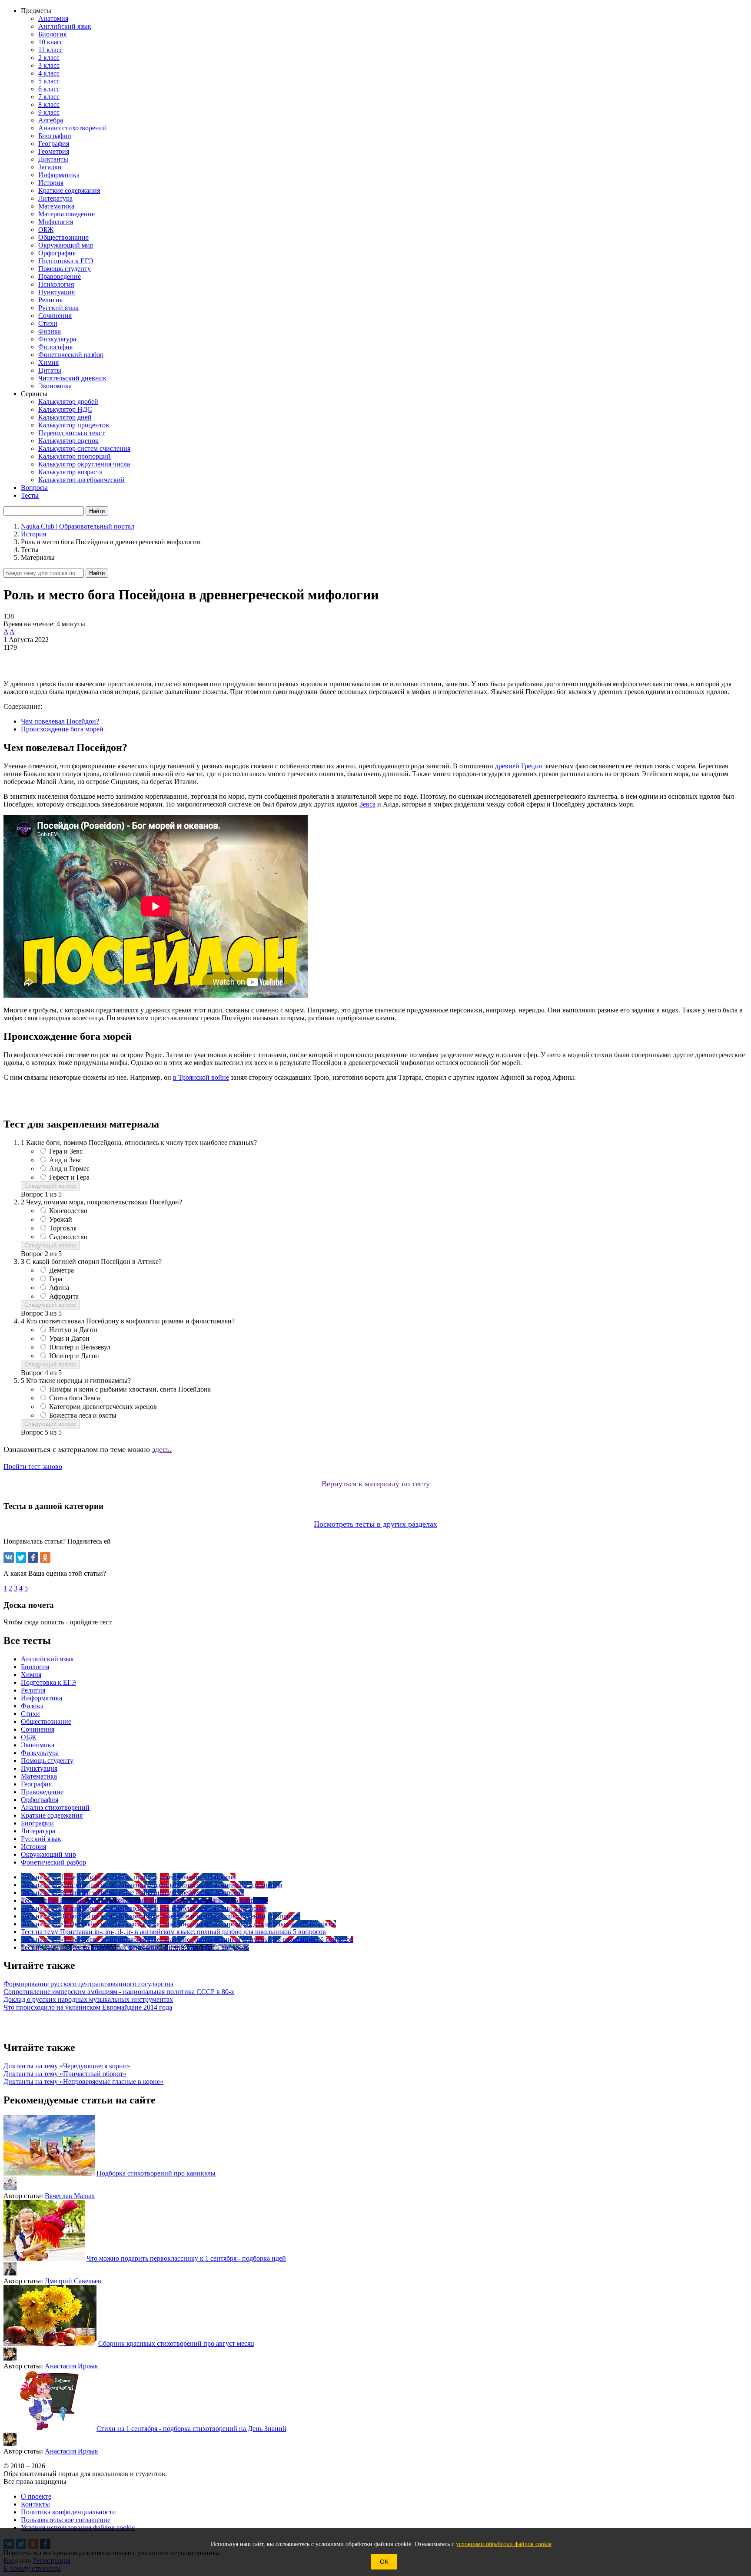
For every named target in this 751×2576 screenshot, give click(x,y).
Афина (59, 1288)
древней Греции (519, 766)
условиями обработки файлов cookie (504, 2544)
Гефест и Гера (69, 1177)
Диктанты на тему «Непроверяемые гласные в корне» (83, 2082)
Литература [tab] (38, 1831)
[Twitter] (21, 1558)
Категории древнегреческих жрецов (103, 1407)
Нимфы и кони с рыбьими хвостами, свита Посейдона (130, 1389)
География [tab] (36, 1784)
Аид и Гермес (69, 1169)
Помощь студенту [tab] (47, 1761)
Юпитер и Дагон (74, 1356)
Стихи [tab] (30, 1714)
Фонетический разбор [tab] (53, 1862)
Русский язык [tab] (41, 1839)
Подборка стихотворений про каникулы (156, 2173)
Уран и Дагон (69, 1338)
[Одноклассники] (45, 1558)
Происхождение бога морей (62, 729)
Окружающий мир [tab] (48, 1854)
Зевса (367, 804)
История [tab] (33, 1847)
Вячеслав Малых (70, 2196)
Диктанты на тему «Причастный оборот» (65, 2074)
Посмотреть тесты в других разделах (375, 1524)
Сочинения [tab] (38, 1729)
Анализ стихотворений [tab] (55, 1807)
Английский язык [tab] (47, 1659)
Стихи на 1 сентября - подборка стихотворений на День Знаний (191, 2429)
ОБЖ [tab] (28, 1737)
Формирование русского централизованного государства (88, 1984)
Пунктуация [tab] (39, 1768)
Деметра (61, 1270)
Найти (97, 573)
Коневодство (68, 1211)
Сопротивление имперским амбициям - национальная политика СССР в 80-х (119, 1992)
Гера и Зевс (66, 1151)
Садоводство (68, 1237)
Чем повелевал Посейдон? (60, 721)
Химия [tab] (31, 1675)
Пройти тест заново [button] (33, 1467)
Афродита (64, 1296)
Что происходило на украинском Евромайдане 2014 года (88, 2007)
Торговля (63, 1228)
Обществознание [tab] (46, 1721)
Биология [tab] (35, 1667)
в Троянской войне (201, 1077)
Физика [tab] (32, 1706)
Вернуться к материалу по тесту (376, 1484)
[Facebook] (33, 1558)
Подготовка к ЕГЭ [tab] (48, 1682)
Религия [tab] (33, 1690)
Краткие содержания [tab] (52, 1815)
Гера (56, 1279)
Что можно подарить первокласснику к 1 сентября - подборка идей (186, 2258)
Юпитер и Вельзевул (80, 1347)
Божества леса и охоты (83, 1415)
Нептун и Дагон (73, 1330)
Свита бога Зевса (75, 1398)
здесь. (162, 1449)
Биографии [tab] (37, 1823)
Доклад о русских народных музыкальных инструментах (88, 1999)
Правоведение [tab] (42, 1792)
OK (384, 2562)
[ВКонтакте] (9, 1558)
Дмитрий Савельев (73, 2281)
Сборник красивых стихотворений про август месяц (176, 2343)
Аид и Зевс (66, 1160)
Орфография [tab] (40, 1800)
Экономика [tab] (38, 1745)
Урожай (61, 1219)
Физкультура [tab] (40, 1753)
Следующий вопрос (50, 1186)
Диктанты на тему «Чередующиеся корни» (67, 2066)
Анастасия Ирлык (71, 2366)
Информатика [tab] (42, 1698)
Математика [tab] (39, 1776)
